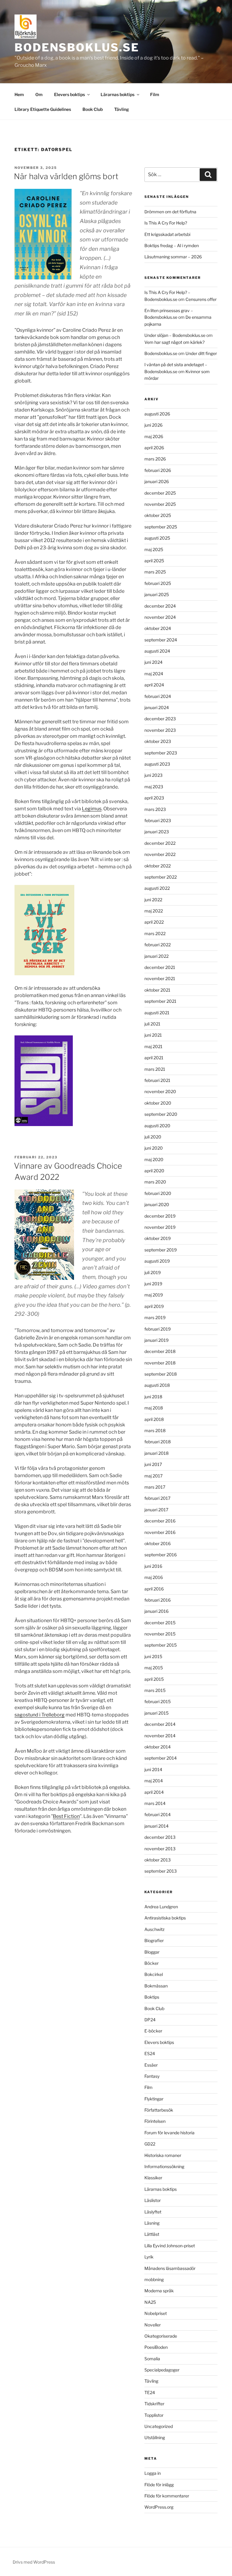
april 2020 (154, 1171)
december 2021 (160, 967)
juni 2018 (153, 1397)
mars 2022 (155, 933)
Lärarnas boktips (118, 94)
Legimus (92, 809)
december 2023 (160, 719)
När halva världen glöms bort (66, 176)
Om (39, 94)
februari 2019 (158, 1329)
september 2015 (161, 1645)
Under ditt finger (201, 353)
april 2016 (154, 1589)
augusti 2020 (157, 1126)
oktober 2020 (158, 1103)
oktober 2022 (158, 866)
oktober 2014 (158, 1747)
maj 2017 (153, 1476)
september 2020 (161, 1114)
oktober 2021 (157, 990)
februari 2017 (157, 1498)
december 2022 (160, 843)
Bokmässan (156, 1986)
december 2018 (160, 1351)
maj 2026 (154, 436)
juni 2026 (153, 425)
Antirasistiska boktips (165, 1918)
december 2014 (160, 1724)
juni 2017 (153, 1464)
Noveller (153, 2325)
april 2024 (154, 685)
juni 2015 (153, 1656)
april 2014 (154, 1792)
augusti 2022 (157, 888)
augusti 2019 (157, 1261)
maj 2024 (154, 674)
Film (155, 94)
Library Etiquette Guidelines (43, 109)
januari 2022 (156, 956)
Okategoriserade (161, 2336)
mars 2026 (155, 459)
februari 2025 (158, 583)
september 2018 (161, 1374)
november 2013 (160, 1849)
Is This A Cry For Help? (166, 223)
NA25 (150, 2302)
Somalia (152, 2359)
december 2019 (160, 1216)
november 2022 (160, 854)
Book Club (93, 109)
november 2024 (160, 617)
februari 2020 (158, 1193)
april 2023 (154, 798)
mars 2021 (155, 1069)
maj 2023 (154, 787)
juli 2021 (152, 1024)
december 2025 (160, 493)
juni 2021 (153, 1035)
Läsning (152, 2223)
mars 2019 (155, 1317)
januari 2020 (157, 1204)
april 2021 (154, 1058)
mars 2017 (155, 1487)
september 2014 (161, 1758)
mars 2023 (155, 809)
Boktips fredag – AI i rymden (172, 245)
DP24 (150, 2020)
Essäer (151, 2065)
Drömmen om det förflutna (170, 212)
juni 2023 (153, 775)
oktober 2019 (158, 1238)
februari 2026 (158, 470)
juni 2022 (153, 900)
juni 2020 (154, 1148)
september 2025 (161, 527)
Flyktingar (154, 2099)
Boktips (152, 1997)
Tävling (122, 109)
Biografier (154, 1940)
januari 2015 (156, 1713)
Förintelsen (155, 2121)
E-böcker (153, 2031)
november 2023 (160, 730)
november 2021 (160, 978)
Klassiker (153, 2178)
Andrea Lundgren (161, 1907)
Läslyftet (153, 2212)
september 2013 (161, 1871)
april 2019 (154, 1306)
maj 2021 (153, 1046)
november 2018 (160, 1363)
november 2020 (160, 1091)
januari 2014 (156, 1826)
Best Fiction (66, 1816)
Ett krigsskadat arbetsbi (167, 234)
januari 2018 (156, 1453)
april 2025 (154, 561)
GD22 (150, 2144)
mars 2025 (155, 572)
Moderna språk (159, 2291)
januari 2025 (157, 594)
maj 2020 (154, 1159)
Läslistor (153, 2200)
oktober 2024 (158, 628)
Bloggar (152, 1952)
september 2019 (161, 1250)
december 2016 (160, 1521)
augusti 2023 (157, 764)
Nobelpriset (156, 2313)
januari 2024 (157, 707)
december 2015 (160, 1623)
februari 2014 (158, 1814)
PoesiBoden (156, 2347)
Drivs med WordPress (34, 2562)
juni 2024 (153, 662)
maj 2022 (154, 911)
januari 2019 (156, 1340)
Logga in (153, 2473)
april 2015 (154, 1679)
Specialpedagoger (162, 2370)
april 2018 (154, 1419)
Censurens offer (201, 299)
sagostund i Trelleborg (40, 1715)
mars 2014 (155, 1803)
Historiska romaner (163, 2155)
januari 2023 (157, 832)
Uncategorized (159, 2426)
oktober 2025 (158, 515)
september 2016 (161, 1555)
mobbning (154, 2279)
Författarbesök (159, 2110)
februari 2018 (158, 1442)
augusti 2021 (157, 1013)
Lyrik (149, 2257)
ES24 (150, 2053)
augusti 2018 (157, 1385)
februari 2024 (158, 696)
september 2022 (161, 877)
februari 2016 (158, 1600)
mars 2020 (155, 1182)
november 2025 (160, 504)
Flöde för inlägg (159, 2485)
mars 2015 (155, 1690)
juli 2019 (153, 1272)
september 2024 (161, 640)
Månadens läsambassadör (170, 2268)
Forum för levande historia (169, 2133)
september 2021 (160, 1001)
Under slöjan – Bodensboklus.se (175, 335)
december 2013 (160, 1837)
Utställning (155, 2437)
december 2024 (160, 606)
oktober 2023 (158, 741)
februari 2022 (158, 945)
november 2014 (160, 1736)
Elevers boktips (69, 94)
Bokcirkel (154, 1974)
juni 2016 (153, 1566)
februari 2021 (157, 1080)
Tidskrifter (154, 2404)
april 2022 (154, 922)
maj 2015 (154, 1668)
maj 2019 (154, 1295)
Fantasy (152, 2076)
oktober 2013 (158, 1860)
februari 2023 (158, 820)
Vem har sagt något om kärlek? (174, 342)
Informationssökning (164, 2166)
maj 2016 (154, 1577)
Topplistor (154, 2415)
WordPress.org (159, 2507)
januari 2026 (157, 481)
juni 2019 (153, 1284)
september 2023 (161, 753)
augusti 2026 (157, 414)
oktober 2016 (158, 1543)
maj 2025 (154, 549)
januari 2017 (156, 1510)
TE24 (150, 2392)
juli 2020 (153, 1137)
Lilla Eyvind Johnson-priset (170, 2246)
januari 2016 (156, 1611)
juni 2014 (153, 1769)
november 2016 (160, 1532)
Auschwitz (155, 1929)
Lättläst (152, 2234)
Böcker (151, 1963)
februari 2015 (158, 1701)
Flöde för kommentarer (167, 2496)
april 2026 (154, 448)
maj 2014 (154, 1781)
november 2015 (160, 1634)
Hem (19, 94)
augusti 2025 (157, 538)
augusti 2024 (157, 651)
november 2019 (160, 1227)
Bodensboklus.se (77, 47)
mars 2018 (155, 1430)
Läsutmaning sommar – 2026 (173, 257)
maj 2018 (154, 1408)
